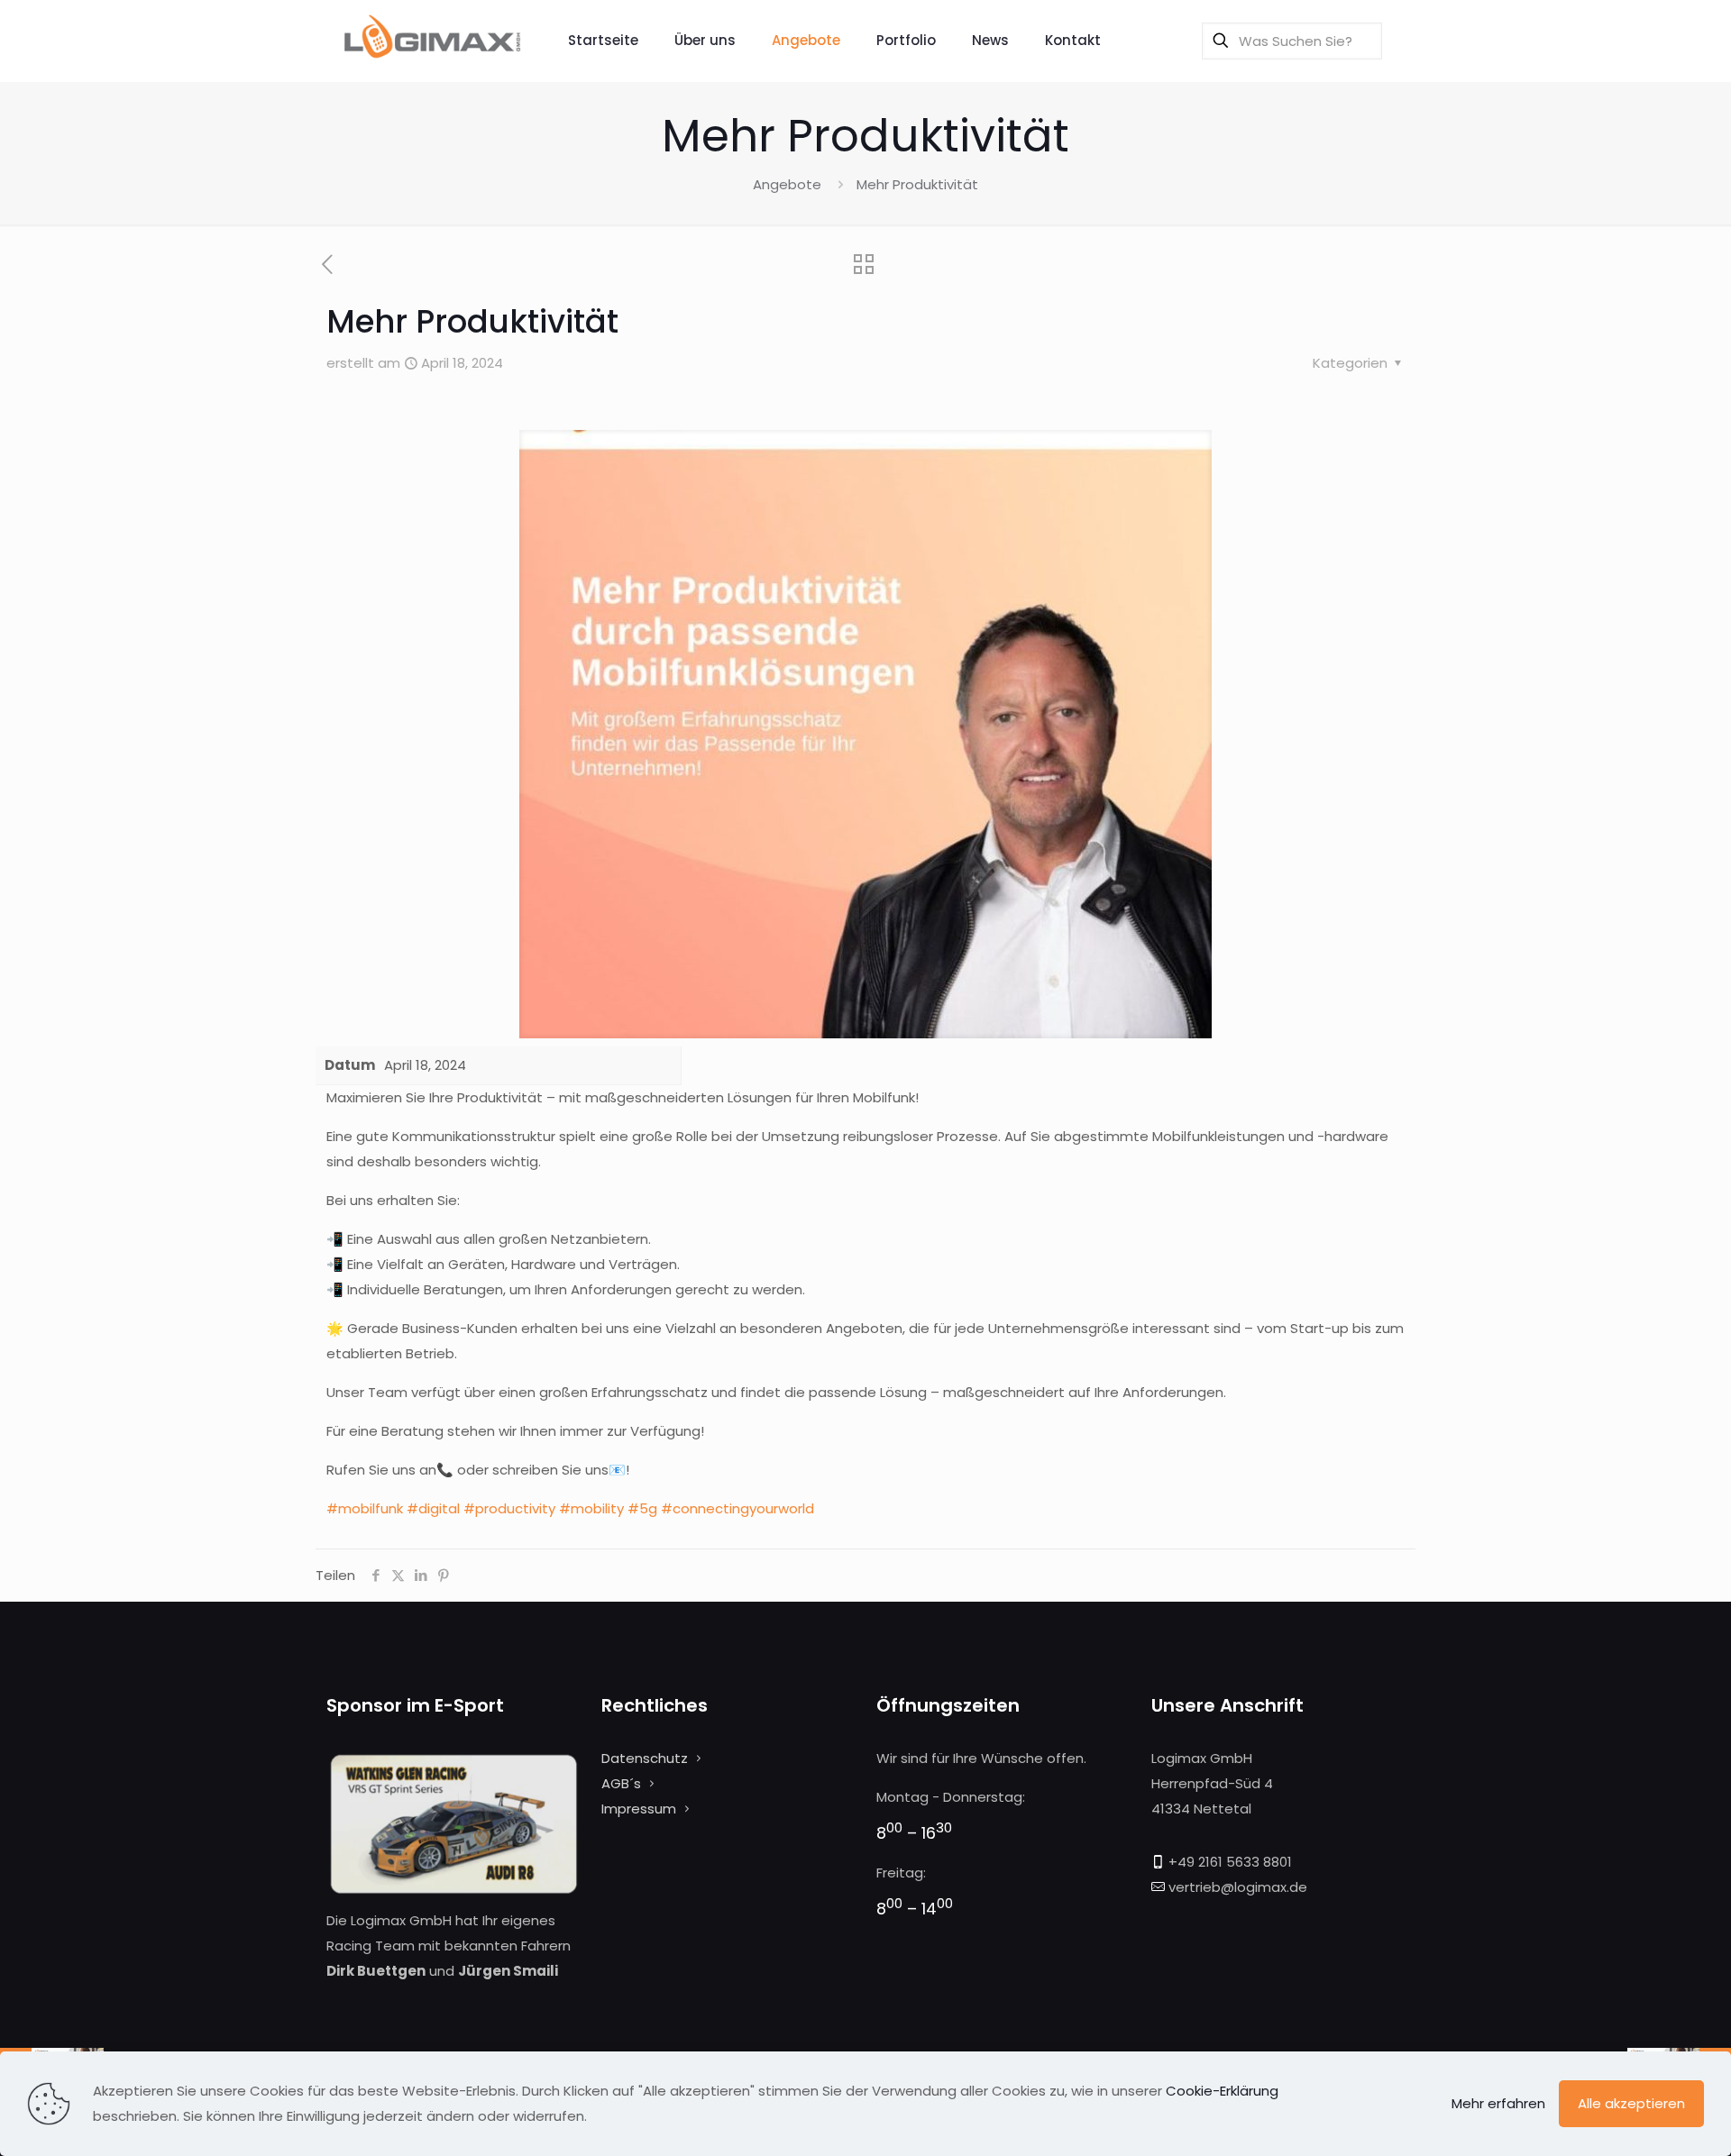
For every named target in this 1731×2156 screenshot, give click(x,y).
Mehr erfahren (1498, 2103)
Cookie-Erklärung (1222, 2091)
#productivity (509, 1508)
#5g (642, 1508)
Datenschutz (645, 1758)
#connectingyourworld (737, 1508)
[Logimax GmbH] (434, 41)
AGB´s (621, 1783)
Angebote (787, 184)
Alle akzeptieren (1631, 2103)
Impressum (639, 1809)
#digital (433, 1508)
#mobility (591, 1508)
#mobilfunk (365, 1508)
